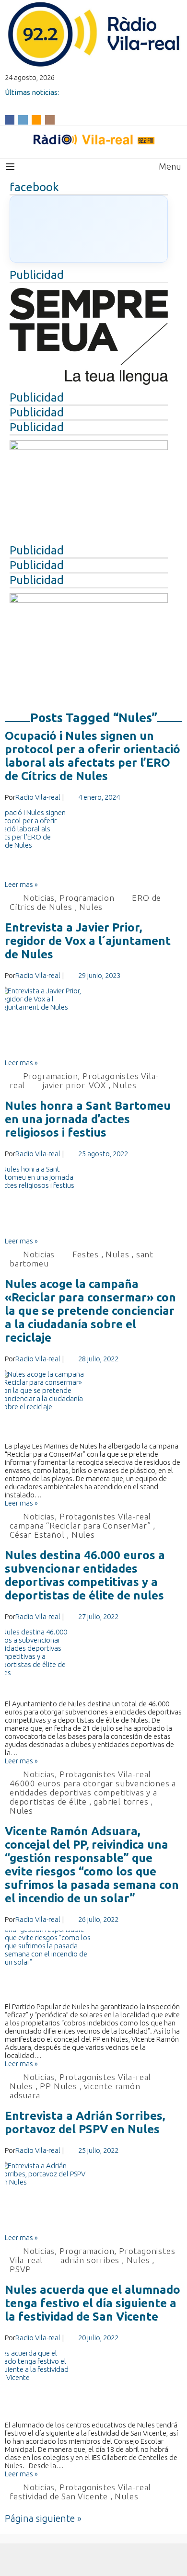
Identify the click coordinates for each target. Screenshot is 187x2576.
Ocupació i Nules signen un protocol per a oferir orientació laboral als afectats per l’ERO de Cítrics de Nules (93, 756)
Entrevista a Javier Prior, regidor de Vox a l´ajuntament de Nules (88, 941)
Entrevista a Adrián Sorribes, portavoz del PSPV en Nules (85, 2122)
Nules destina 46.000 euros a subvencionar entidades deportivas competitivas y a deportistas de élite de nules (85, 1575)
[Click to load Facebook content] (89, 229)
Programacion (87, 898)
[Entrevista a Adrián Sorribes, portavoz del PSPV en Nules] (93, 2197)
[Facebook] (10, 119)
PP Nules (58, 2086)
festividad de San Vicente (59, 2496)
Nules (91, 907)
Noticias (39, 898)
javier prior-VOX (74, 1085)
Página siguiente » (43, 2518)
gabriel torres (121, 1801)
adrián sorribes (90, 2260)
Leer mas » (21, 884)
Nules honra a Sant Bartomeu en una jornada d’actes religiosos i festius (88, 1119)
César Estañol (37, 1535)
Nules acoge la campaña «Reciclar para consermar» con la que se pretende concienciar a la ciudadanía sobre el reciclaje (90, 1311)
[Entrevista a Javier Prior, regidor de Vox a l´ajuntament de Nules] (93, 1023)
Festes (86, 1254)
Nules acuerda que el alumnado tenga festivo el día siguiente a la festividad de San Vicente (93, 2303)
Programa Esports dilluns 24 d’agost (66, 100)
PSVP (20, 2269)
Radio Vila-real (38, 797)
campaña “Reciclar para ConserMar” (80, 1525)
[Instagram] (50, 119)
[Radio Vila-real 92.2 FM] (93, 139)
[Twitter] (23, 119)
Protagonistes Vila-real (105, 1516)
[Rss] (36, 119)
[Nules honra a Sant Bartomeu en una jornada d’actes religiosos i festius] (93, 1201)
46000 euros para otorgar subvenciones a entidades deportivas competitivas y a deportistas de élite (93, 1792)
